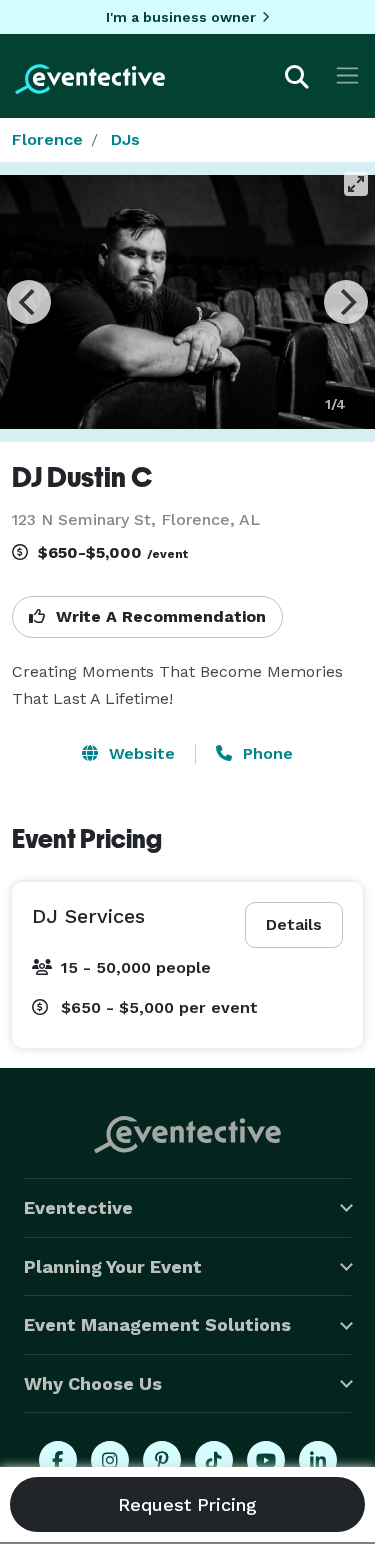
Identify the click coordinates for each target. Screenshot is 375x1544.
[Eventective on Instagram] (110, 1460)
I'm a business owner (181, 17)
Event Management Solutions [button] (157, 1324)
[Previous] (29, 302)
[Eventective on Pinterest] (162, 1460)
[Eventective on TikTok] (214, 1460)
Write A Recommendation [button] (158, 616)
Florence (47, 139)
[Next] (346, 302)
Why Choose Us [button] (93, 1383)
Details (294, 924)
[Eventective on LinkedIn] (318, 1460)
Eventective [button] (78, 1207)
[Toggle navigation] (347, 75)
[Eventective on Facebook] (58, 1460)
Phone (265, 753)
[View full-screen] (356, 184)
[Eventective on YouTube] (266, 1460)
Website (139, 753)
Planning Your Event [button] (113, 1266)
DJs (125, 139)
